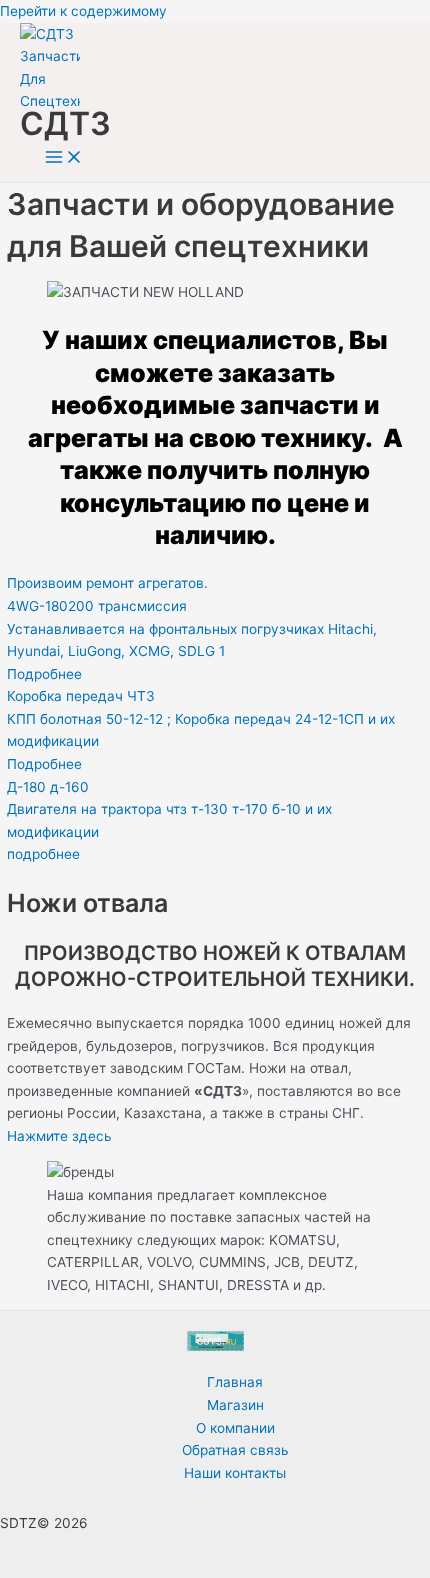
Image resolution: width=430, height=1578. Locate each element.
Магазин (235, 1405)
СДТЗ (65, 123)
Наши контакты (235, 1473)
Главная (235, 1382)
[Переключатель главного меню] (64, 158)
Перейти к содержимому (83, 11)
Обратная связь (235, 1450)
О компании (235, 1428)
